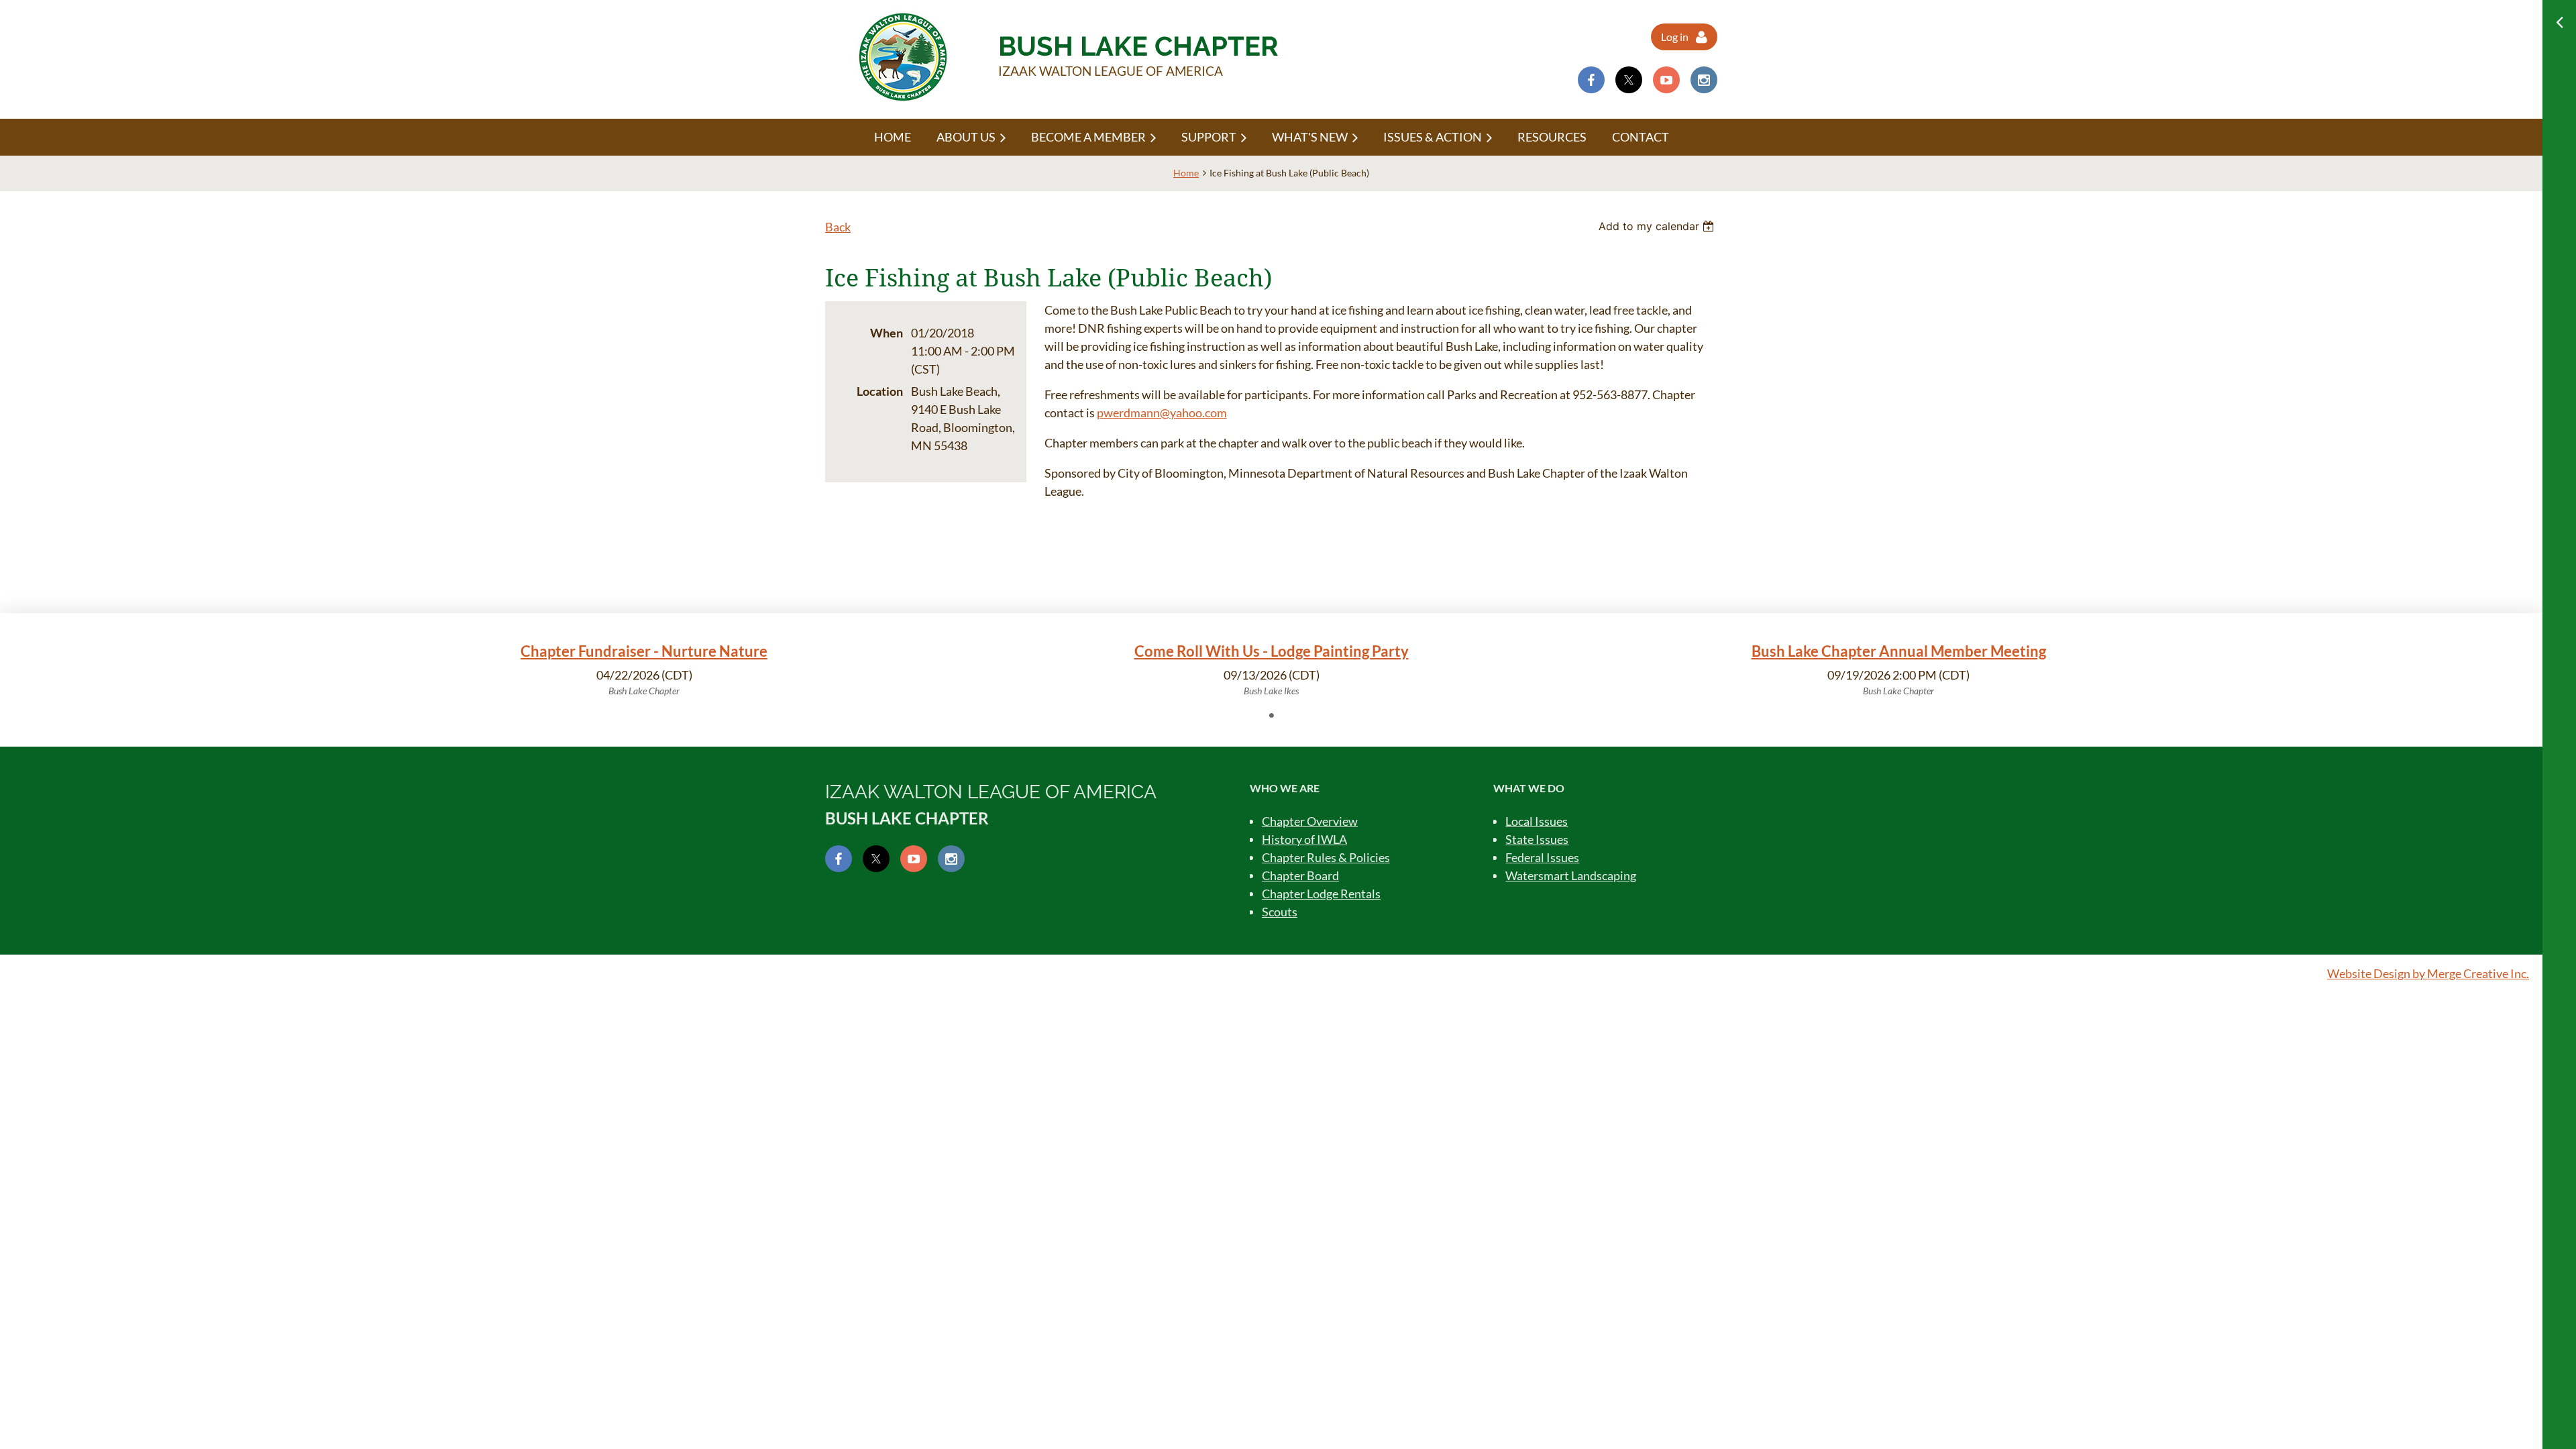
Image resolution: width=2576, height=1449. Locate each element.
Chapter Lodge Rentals (1321, 894)
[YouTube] (1666, 80)
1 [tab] (1271, 715)
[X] (1629, 80)
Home (1186, 173)
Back (838, 227)
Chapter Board (1300, 875)
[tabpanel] (644, 669)
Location (880, 391)
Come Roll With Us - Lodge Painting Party (1272, 651)
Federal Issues (1542, 857)
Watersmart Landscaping (1571, 875)
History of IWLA (1304, 839)
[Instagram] (1704, 80)
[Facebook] (1591, 80)
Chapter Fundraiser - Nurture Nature (644, 651)
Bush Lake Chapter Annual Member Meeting (1899, 651)
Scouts (1280, 912)
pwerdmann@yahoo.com (1162, 413)
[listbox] (1658, 226)
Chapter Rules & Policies (1326, 857)
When (887, 333)
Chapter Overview (1310, 821)
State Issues (1537, 839)
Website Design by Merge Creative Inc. (2428, 973)
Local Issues (1537, 821)
